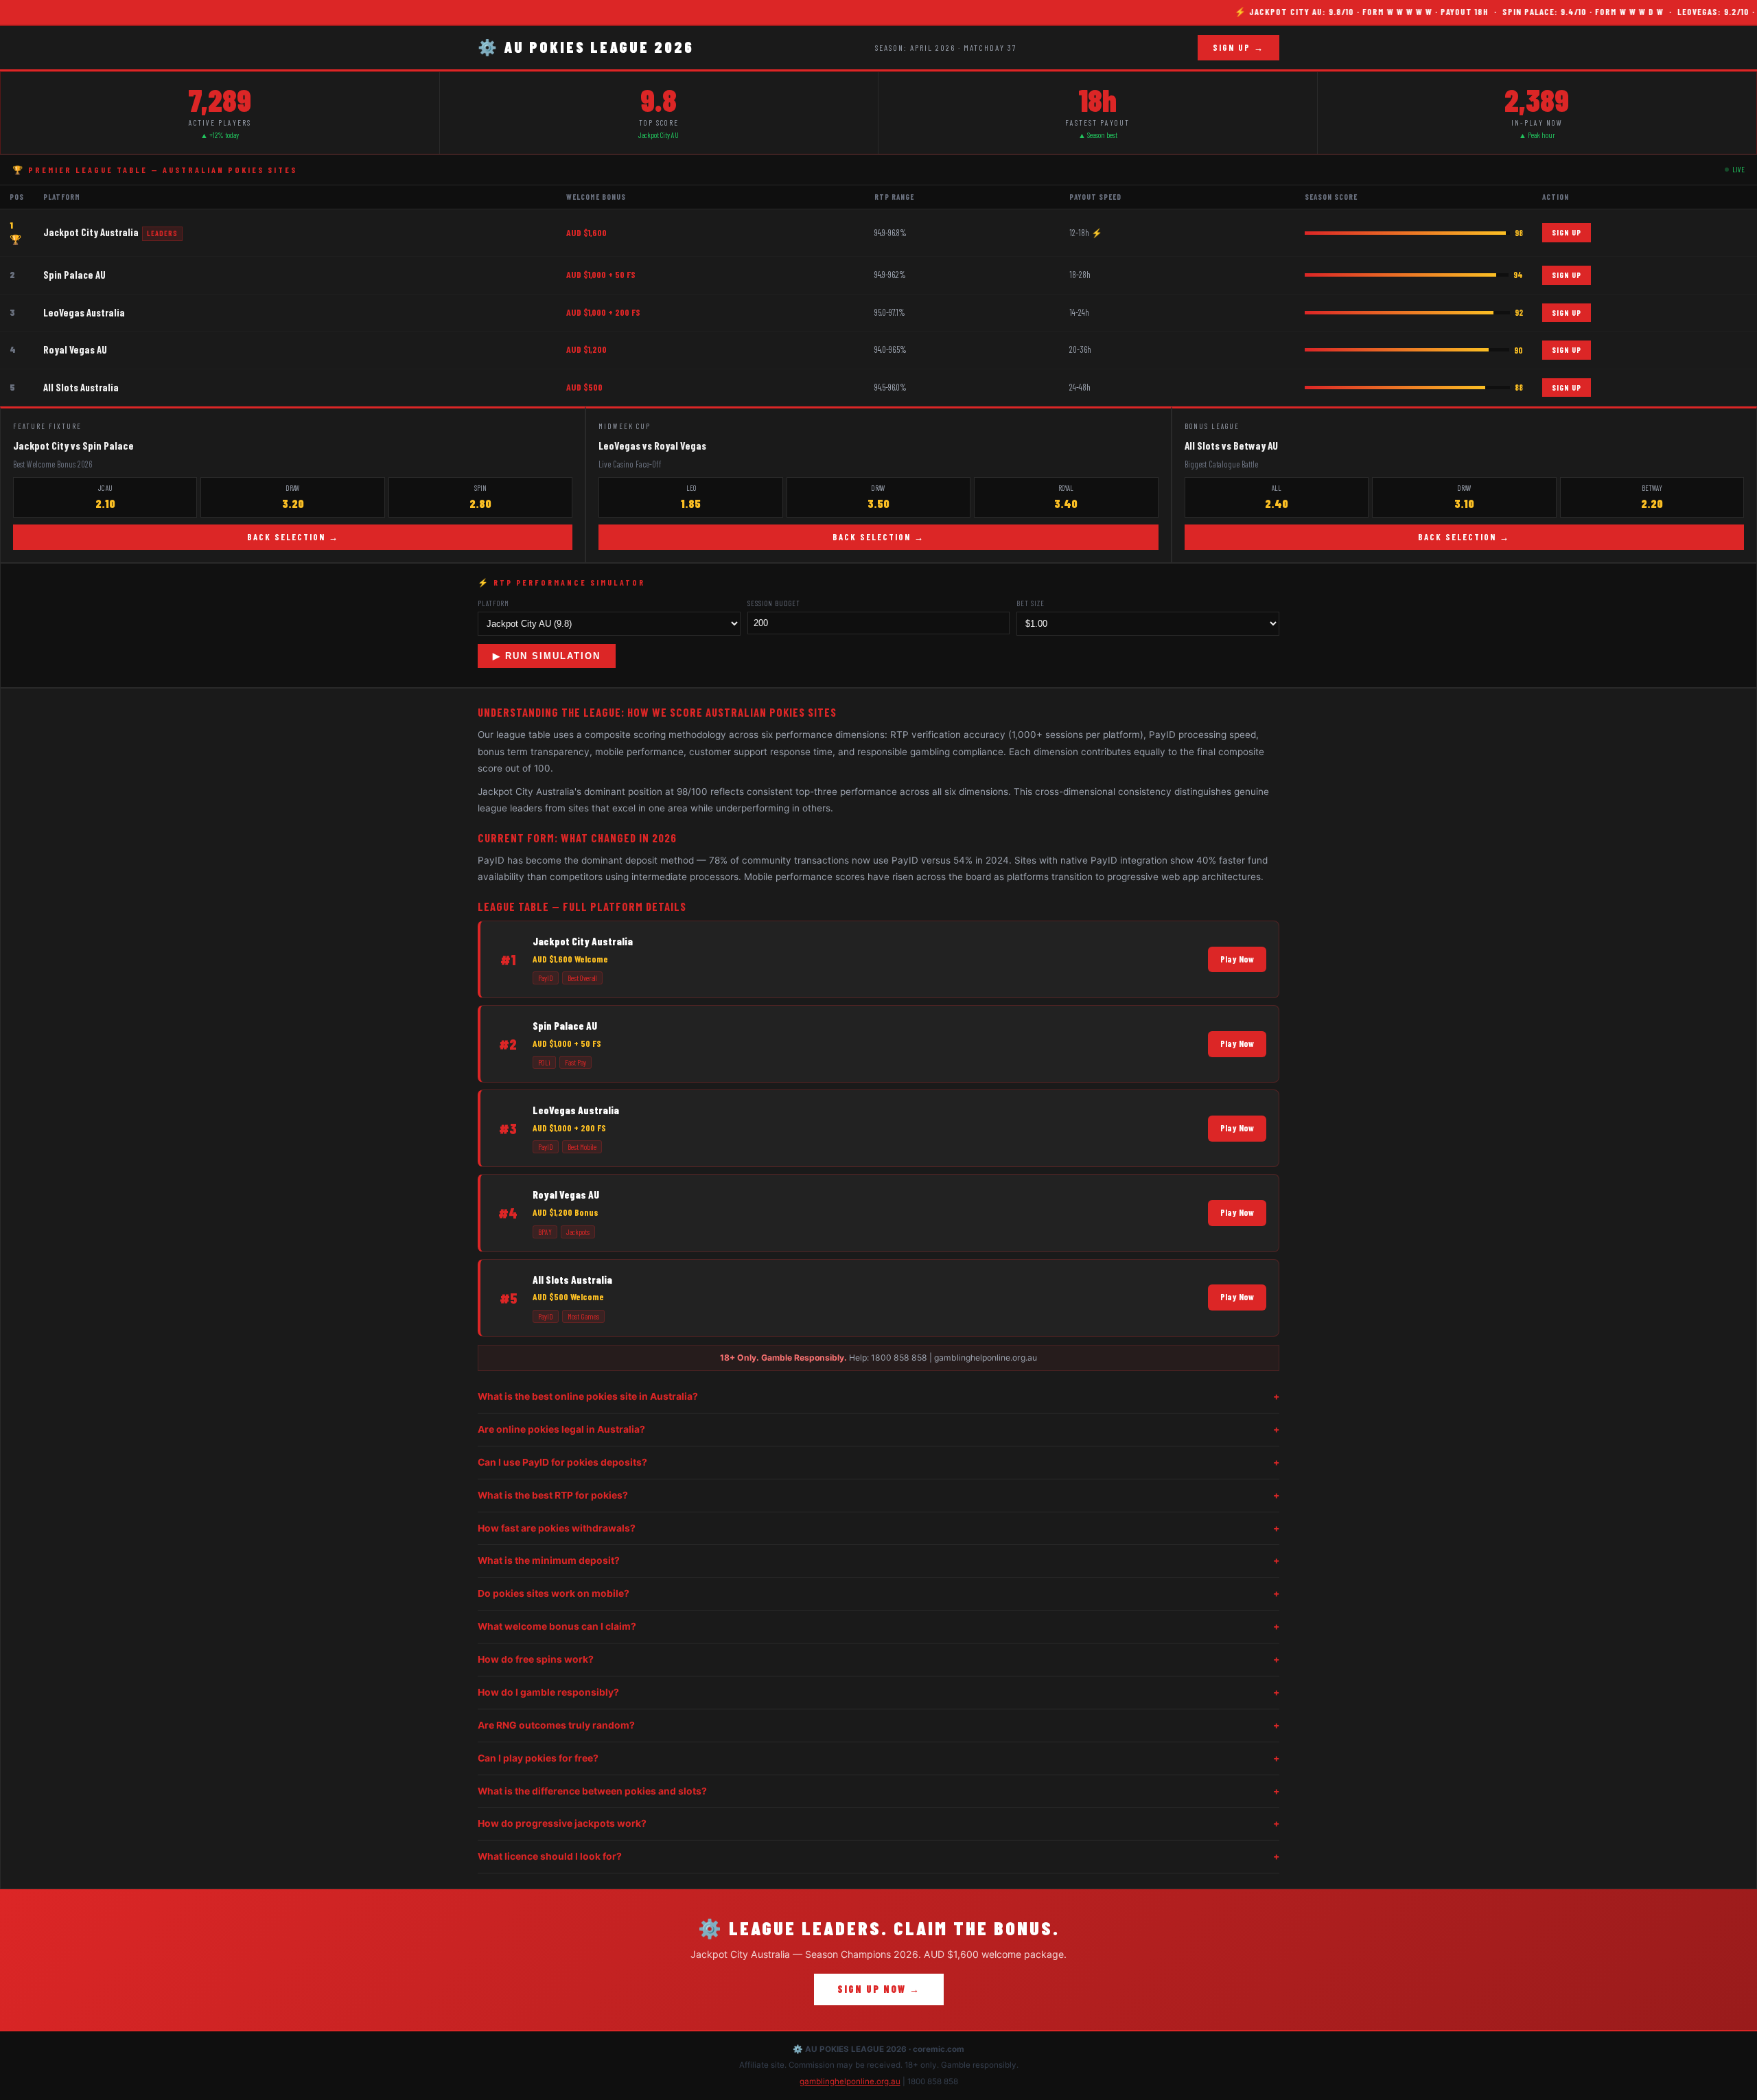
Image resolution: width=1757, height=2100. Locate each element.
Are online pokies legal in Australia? (878, 1429)
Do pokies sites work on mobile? (878, 1593)
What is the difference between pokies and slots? (878, 1791)
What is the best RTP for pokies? (878, 1495)
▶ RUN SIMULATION (547, 656)
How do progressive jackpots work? (878, 1823)
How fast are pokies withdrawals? (878, 1528)
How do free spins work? (878, 1659)
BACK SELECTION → (293, 537)
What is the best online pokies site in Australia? (878, 1396)
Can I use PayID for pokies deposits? (878, 1462)
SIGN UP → (1238, 47)
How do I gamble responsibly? (878, 1692)
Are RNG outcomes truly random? (878, 1725)
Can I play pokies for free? (878, 1758)
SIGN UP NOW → (879, 1989)
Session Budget (774, 603)
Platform (493, 603)
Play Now (1237, 959)
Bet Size (1031, 603)
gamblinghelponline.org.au (850, 2081)
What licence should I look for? (878, 1856)
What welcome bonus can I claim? (878, 1626)
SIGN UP (1567, 232)
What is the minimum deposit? (878, 1560)
